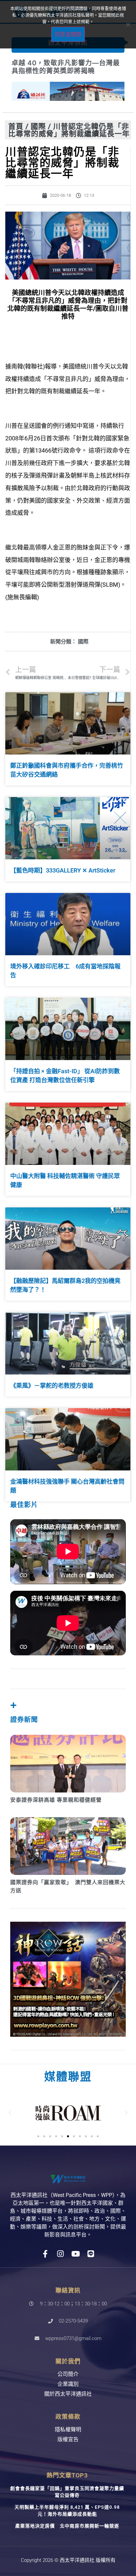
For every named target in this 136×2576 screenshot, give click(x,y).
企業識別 (68, 2384)
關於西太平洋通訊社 (68, 2394)
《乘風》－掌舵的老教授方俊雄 (52, 1386)
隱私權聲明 (68, 2429)
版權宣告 (68, 2439)
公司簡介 (68, 2374)
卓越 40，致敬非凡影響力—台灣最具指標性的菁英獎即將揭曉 (66, 67)
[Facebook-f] (45, 2254)
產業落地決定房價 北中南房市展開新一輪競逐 (67, 2526)
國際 (38, 126)
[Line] (91, 2254)
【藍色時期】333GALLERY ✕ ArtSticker (63, 870)
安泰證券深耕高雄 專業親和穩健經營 (56, 1800)
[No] (128, 24)
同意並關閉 (68, 34)
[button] (10, 2113)
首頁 (16, 126)
